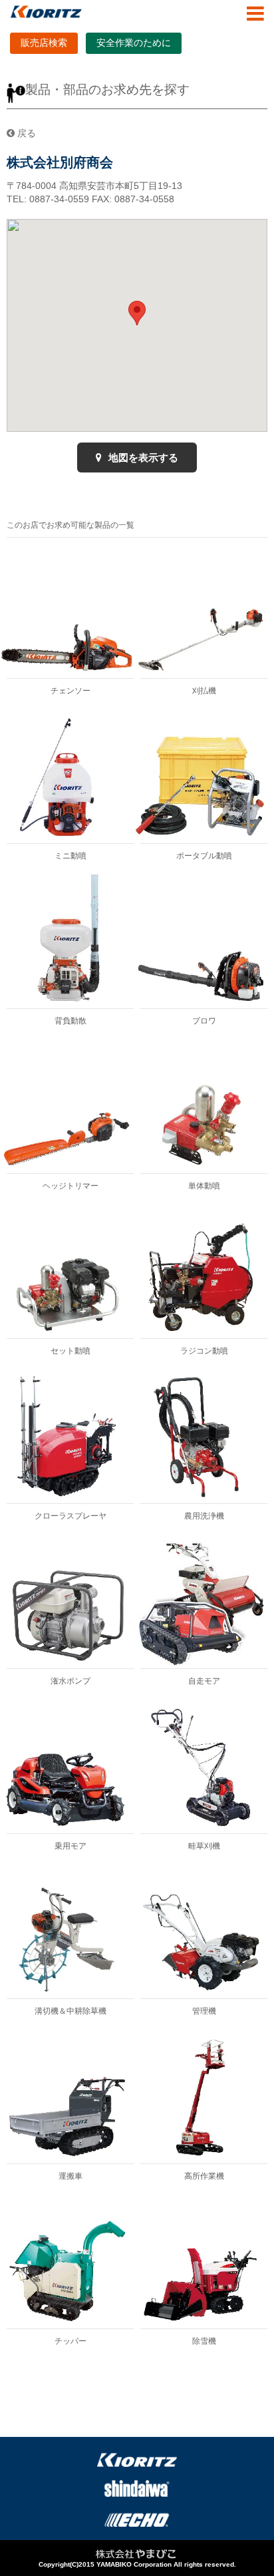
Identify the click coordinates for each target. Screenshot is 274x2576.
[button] (137, 313)
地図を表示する (142, 458)
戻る (25, 133)
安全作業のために (134, 43)
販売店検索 (44, 43)
